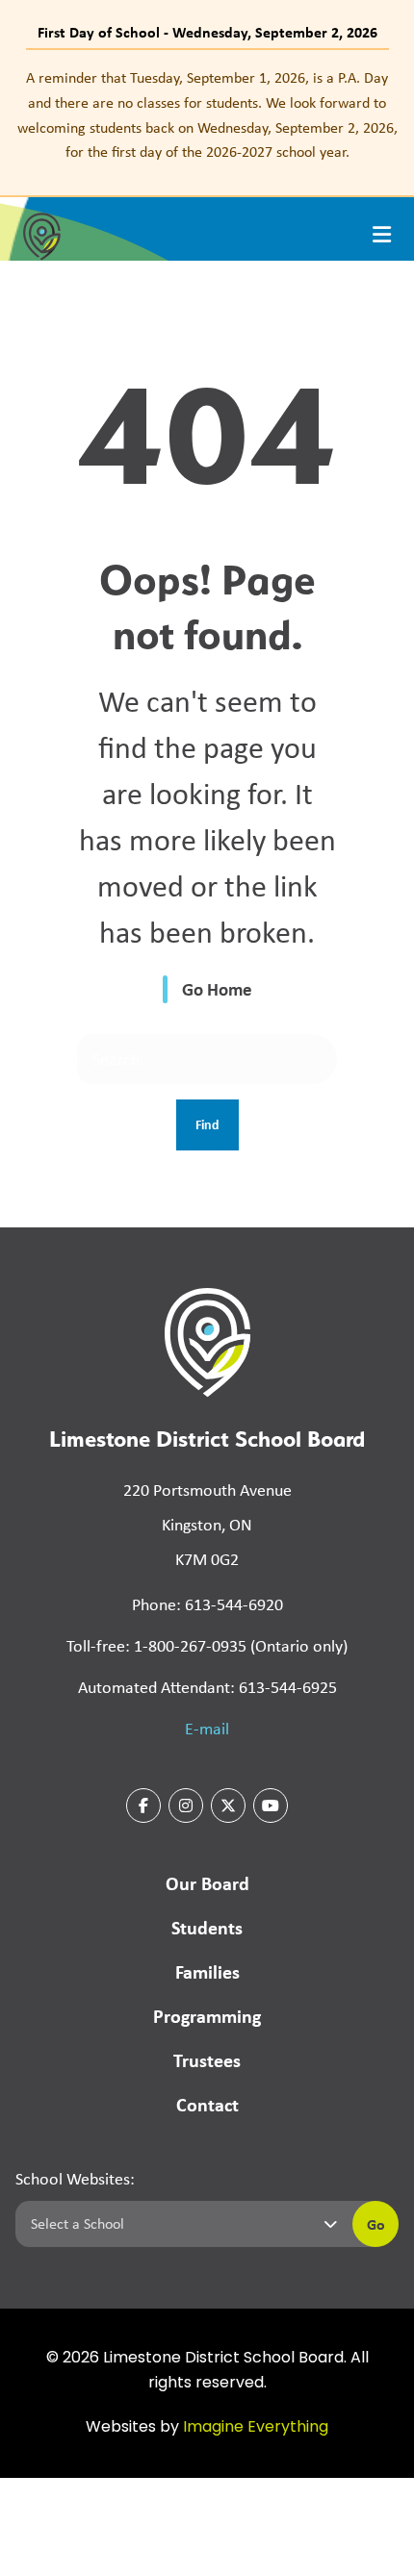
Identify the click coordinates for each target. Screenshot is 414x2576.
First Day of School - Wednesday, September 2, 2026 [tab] (207, 32)
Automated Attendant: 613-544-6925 (207, 1687)
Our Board (207, 1883)
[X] (228, 1806)
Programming (207, 2016)
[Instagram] (186, 1806)
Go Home (217, 989)
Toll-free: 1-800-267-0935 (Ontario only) (207, 1646)
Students (207, 1927)
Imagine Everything (256, 2428)
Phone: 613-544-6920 (207, 1604)
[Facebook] (143, 1806)
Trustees (207, 2060)
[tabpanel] (207, 114)
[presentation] (382, 235)
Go (376, 2224)
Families (207, 1971)
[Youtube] (271, 1806)
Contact (207, 2104)
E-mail (207, 1729)
